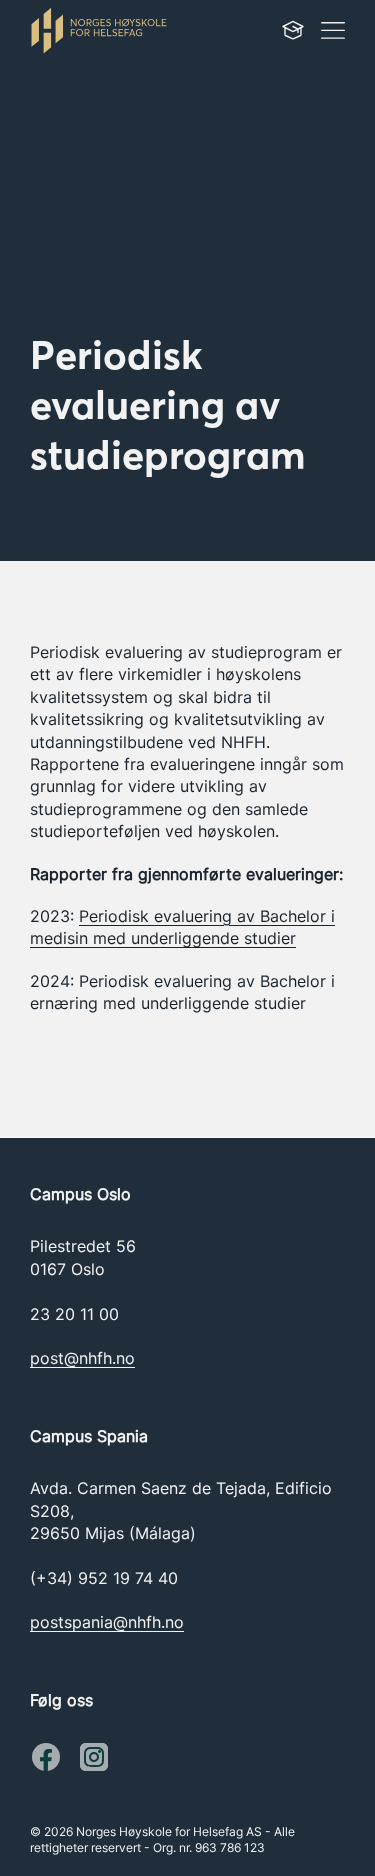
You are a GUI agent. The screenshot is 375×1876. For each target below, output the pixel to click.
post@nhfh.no (82, 1358)
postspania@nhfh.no (107, 1622)
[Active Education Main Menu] (293, 30)
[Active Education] (119, 30)
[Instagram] (46, 1757)
